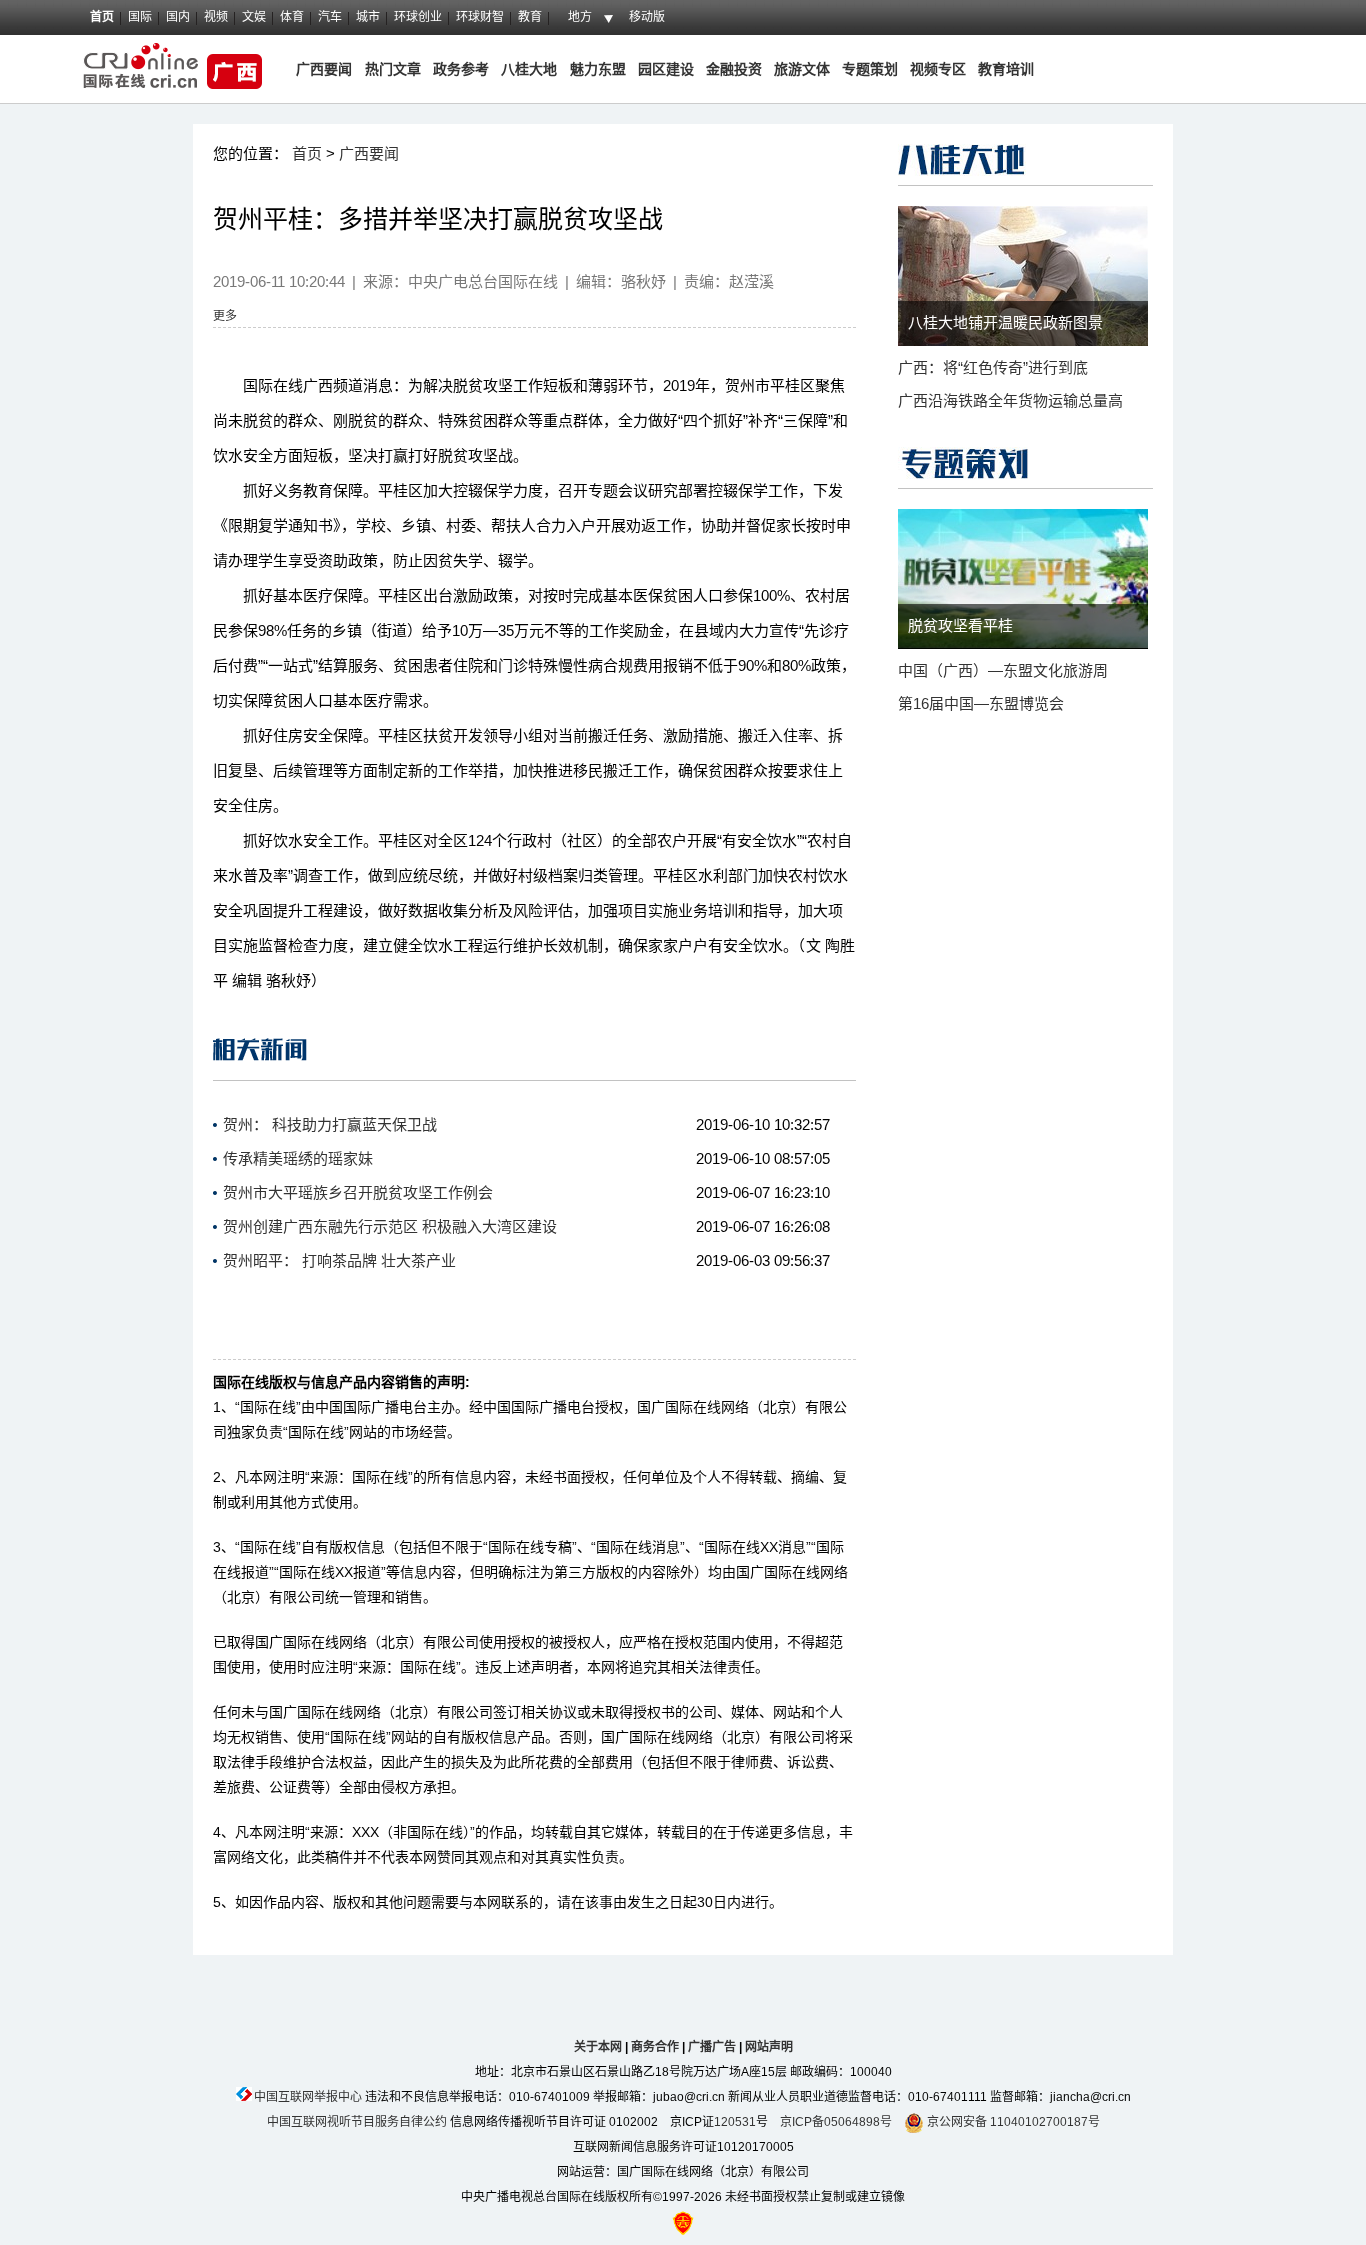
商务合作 (655, 2047)
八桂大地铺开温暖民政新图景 (1005, 322)
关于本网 (598, 2047)
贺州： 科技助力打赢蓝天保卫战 (330, 1124)
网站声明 (769, 2047)
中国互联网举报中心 (308, 2097)
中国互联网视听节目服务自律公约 (357, 2122)
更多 (225, 316)
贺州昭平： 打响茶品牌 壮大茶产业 (339, 1260)
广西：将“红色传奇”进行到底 (993, 367)
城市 (368, 17)
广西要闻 (324, 69)
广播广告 (712, 2047)
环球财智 (480, 17)
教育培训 (1006, 69)
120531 (735, 2122)
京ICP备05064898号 (836, 2122)
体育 (292, 17)
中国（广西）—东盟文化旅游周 (1003, 670)
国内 (178, 17)
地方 (580, 17)
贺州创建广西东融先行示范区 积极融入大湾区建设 (390, 1226)
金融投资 (734, 69)
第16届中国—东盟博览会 (981, 703)
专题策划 (870, 69)
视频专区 (938, 69)
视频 (216, 17)
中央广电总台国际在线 (483, 281)
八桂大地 (531, 69)
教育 (530, 17)
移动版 (647, 17)
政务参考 (461, 69)
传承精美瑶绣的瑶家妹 (298, 1158)
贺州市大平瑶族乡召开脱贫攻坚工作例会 (358, 1192)
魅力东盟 (598, 69)
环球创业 (418, 17)
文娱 (254, 17)
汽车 (330, 17)
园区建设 (666, 69)
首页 (102, 17)
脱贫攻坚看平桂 (960, 625)
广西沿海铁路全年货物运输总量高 (1010, 400)
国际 (140, 17)
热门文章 (391, 69)
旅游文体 (802, 69)
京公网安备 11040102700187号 (1012, 2122)
